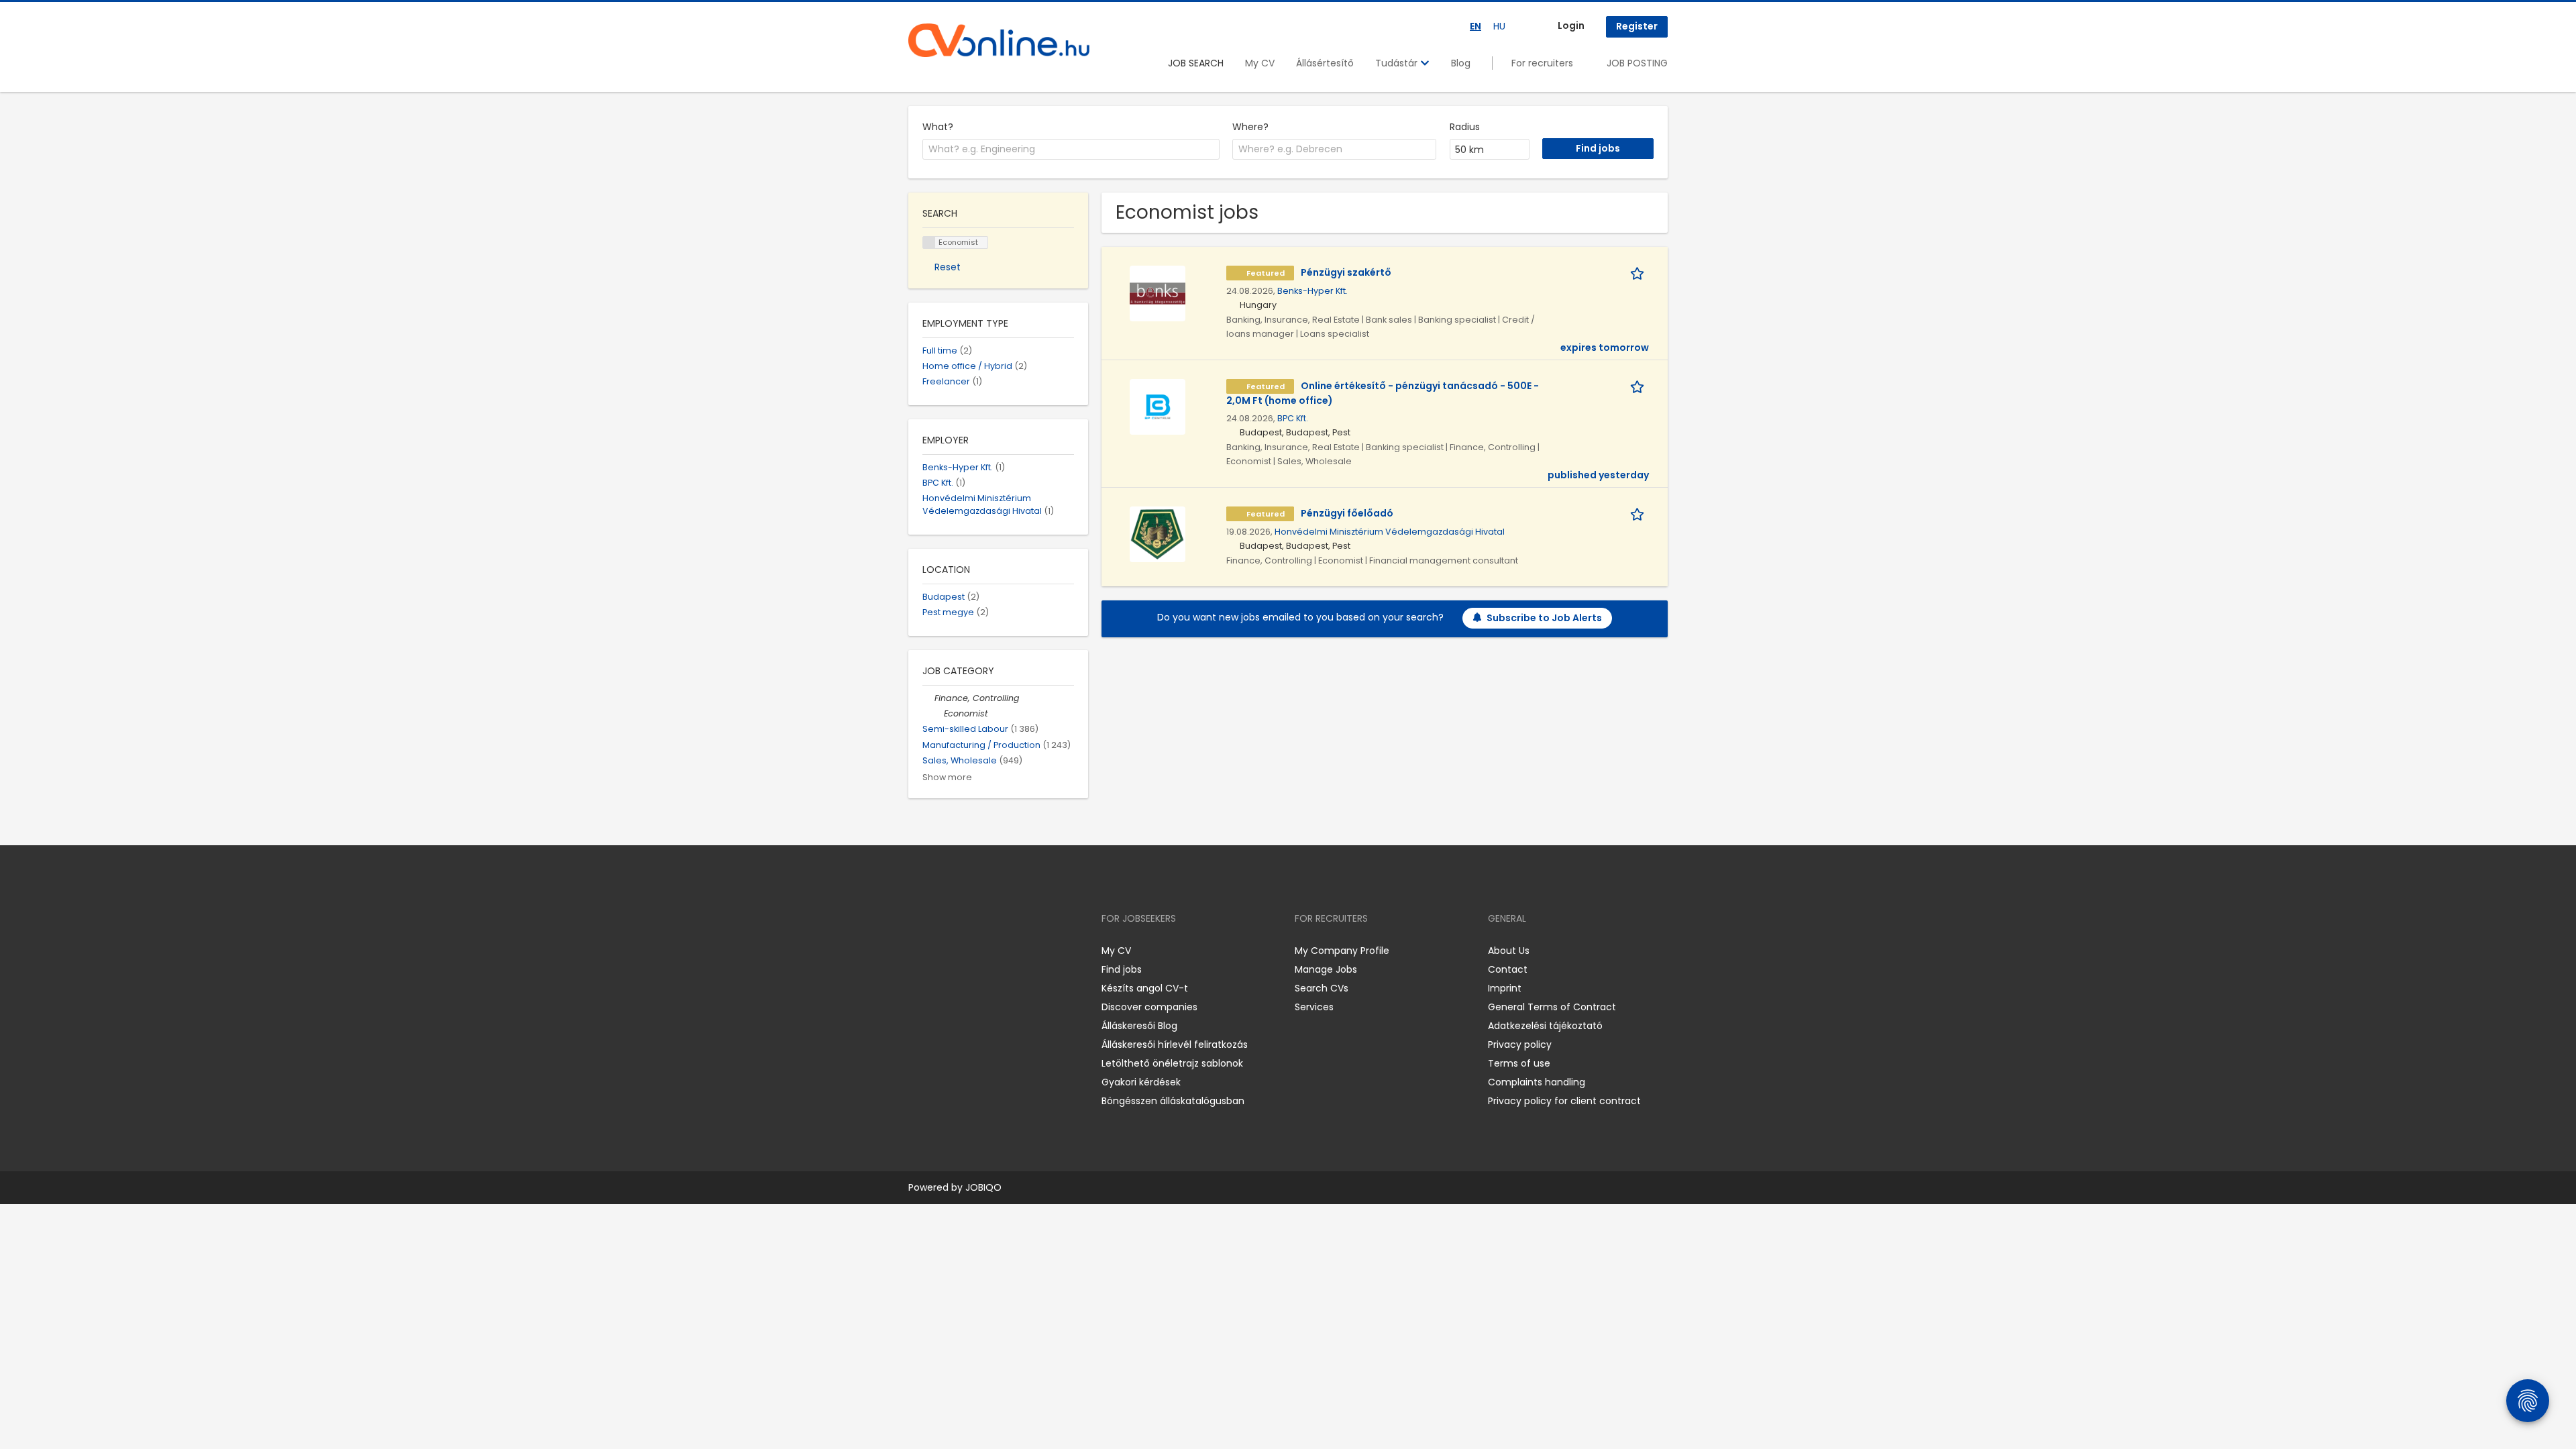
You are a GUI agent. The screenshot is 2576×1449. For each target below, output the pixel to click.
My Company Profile (1342, 951)
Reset (948, 267)
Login (1571, 25)
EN (1475, 26)
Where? (1250, 127)
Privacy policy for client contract (1564, 1101)
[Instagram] (940, 950)
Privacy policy (1520, 1044)
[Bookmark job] (1640, 273)
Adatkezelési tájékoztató (1545, 1026)
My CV (1260, 63)
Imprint (1505, 988)
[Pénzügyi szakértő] (1158, 292)
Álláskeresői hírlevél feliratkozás (1175, 1044)
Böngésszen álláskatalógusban (1173, 1101)
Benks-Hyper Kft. (1312, 291)
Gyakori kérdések (1141, 1082)
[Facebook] (918, 950)
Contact (1508, 969)
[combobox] (1071, 150)
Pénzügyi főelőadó (1347, 513)
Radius (1465, 127)
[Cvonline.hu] (999, 40)
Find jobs (1122, 969)
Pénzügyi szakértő (1346, 272)
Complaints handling (1537, 1082)
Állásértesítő (1325, 63)
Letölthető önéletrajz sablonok (1172, 1063)
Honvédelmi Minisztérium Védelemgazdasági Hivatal (1390, 532)
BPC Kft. (1293, 418)
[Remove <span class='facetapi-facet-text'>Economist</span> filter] (929, 243)
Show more (947, 777)
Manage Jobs (1326, 969)
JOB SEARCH (1196, 63)
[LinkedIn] (962, 950)
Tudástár (1398, 63)
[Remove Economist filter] (938, 713)
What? (938, 127)
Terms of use (1519, 1063)
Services (1314, 1007)
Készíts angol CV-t (1145, 988)
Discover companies (1149, 1007)
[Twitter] (982, 950)
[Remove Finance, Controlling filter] (928, 698)
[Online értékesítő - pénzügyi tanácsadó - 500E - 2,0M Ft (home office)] (1158, 406)
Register (1637, 26)
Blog (1461, 63)
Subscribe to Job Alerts (1544, 618)
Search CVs (1322, 988)
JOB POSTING (1637, 63)
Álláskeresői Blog (1139, 1026)
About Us (1509, 951)
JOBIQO (983, 1187)
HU (1499, 26)
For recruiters (1542, 63)
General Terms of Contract (1552, 1007)
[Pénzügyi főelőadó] (1158, 533)
